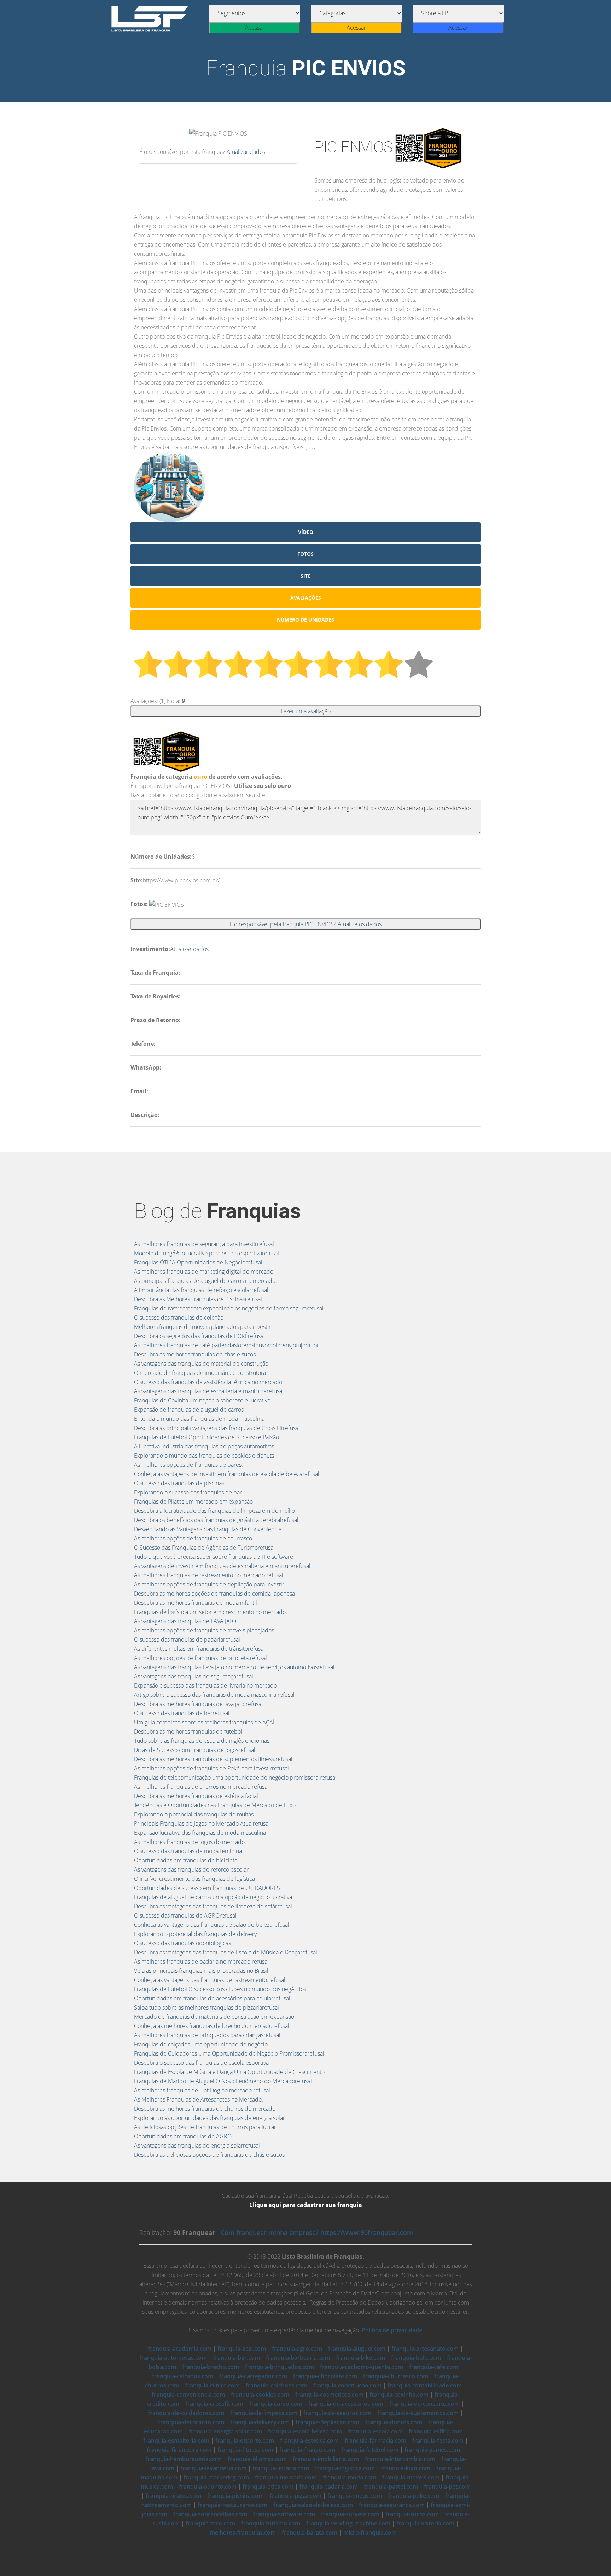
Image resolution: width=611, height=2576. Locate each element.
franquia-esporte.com (245, 2440)
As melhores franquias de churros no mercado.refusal (201, 1787)
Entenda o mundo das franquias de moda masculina (199, 1419)
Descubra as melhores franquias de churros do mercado (205, 2109)
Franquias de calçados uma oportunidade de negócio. (202, 2044)
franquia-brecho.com (211, 2367)
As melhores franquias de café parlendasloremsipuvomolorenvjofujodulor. (227, 1345)
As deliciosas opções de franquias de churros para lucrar (205, 2127)
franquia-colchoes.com (277, 2385)
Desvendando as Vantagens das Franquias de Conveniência (208, 1529)
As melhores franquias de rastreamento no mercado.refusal (209, 1575)
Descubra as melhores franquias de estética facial (196, 1796)
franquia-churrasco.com (396, 2376)
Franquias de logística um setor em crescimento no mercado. (211, 1612)
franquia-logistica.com (345, 2468)
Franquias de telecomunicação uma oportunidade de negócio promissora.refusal (235, 1777)
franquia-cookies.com (260, 2395)
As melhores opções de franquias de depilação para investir (209, 1584)
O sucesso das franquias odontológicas (182, 1943)
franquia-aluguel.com (357, 2349)
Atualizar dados (246, 152)
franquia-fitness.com (245, 2450)
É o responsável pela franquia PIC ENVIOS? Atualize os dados (305, 924)
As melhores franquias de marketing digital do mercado (204, 1272)
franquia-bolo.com (416, 2358)
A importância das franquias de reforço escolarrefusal (201, 1290)
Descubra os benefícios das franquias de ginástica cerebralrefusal (216, 1520)
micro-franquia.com (370, 2532)
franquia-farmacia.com (376, 2440)
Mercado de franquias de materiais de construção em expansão (214, 2017)
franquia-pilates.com (173, 2496)
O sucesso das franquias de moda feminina (188, 1851)
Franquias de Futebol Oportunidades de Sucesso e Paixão (206, 1437)
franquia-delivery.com (260, 2422)
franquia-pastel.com (391, 2486)
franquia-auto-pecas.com (173, 2358)
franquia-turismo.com (271, 2523)
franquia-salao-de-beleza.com (313, 2505)
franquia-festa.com (438, 2440)
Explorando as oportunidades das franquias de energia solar (210, 2118)
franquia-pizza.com (296, 2496)
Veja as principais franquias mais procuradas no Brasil (201, 1971)
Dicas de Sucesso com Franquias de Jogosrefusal (195, 1750)
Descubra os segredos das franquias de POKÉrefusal (199, 1336)
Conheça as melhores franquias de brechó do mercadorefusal (212, 2026)
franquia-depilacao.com (327, 2422)
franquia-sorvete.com (350, 2514)
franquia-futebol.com (370, 2450)
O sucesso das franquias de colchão (179, 1318)
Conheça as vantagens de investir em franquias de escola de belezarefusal (227, 1474)
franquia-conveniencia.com (188, 2395)
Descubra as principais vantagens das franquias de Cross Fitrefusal (217, 1428)
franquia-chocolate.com (325, 2376)
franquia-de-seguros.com (337, 2413)
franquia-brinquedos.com (280, 2367)
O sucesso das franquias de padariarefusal (187, 1639)
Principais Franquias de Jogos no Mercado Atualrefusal (202, 1823)
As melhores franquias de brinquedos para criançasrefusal (207, 2035)
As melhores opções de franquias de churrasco (193, 1538)
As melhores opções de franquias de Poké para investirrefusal (211, 1768)
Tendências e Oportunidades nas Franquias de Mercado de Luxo (215, 1805)
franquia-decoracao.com (191, 2422)
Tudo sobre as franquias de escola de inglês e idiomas (202, 1741)
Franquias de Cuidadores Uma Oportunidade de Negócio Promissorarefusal (229, 2053)
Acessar (255, 28)
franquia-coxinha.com (399, 2395)
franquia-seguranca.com (392, 2505)
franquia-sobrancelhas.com (210, 2514)
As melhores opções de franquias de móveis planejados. (205, 1630)
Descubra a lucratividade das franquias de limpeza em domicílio (214, 1511)
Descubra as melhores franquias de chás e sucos (195, 1354)
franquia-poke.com (414, 2496)
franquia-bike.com (360, 2358)
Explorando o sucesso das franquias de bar (188, 1492)
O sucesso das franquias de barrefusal (182, 1713)
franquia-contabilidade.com (425, 2385)
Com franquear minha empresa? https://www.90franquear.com (317, 2232)
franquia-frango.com (307, 2450)
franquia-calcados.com (183, 2376)
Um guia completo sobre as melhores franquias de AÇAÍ (204, 1722)
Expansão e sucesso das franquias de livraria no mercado (205, 1685)
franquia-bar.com (236, 2358)
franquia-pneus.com (355, 2496)
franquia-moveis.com (411, 2477)
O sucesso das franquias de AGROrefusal (185, 1915)
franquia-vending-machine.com (348, 2523)
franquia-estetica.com (309, 2440)
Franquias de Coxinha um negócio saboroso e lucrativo (202, 1400)
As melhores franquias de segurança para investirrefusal (204, 1244)
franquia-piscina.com (235, 2496)
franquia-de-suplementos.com (418, 2413)
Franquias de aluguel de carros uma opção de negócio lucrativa (213, 1897)
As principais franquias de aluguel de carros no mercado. (205, 1281)
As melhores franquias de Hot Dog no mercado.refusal (202, 2090)
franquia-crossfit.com (214, 2404)
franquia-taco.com (210, 2523)
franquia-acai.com (242, 2349)
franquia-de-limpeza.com (264, 2413)
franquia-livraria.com (281, 2468)
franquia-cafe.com (434, 2367)
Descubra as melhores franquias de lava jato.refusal (198, 1704)
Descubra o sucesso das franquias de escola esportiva (201, 2063)
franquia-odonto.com (208, 2486)
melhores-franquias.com (243, 2532)
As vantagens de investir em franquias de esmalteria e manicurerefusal (222, 1566)
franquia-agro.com (297, 2349)
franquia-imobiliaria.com (326, 2459)
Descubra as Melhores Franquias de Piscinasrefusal (198, 1299)
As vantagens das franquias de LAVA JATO (185, 1621)
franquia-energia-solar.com (225, 2431)
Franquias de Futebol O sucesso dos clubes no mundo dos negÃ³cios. (221, 1989)
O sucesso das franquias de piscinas (179, 1483)
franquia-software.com (284, 2514)
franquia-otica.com (268, 2486)
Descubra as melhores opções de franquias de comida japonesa (214, 1594)
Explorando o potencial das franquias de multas (194, 1814)
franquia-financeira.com (179, 2450)
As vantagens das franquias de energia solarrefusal (197, 2145)
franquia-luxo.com (406, 2468)
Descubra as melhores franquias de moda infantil (196, 1603)
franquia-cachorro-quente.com (362, 2367)
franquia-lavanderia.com (213, 2468)
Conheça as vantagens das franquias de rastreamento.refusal (210, 1980)
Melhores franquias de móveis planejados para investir (202, 1327)
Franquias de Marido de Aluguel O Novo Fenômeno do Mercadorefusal (223, 2081)
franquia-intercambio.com (400, 2459)
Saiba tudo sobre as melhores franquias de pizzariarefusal (206, 2007)
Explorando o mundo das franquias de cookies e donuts (204, 1456)
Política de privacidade (392, 2330)
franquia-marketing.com (216, 2477)
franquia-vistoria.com (425, 2523)
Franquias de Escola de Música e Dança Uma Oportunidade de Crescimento (229, 2072)
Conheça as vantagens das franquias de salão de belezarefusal (212, 1925)
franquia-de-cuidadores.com (186, 2413)
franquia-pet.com (447, 2486)
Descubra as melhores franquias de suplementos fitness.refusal (213, 1759)
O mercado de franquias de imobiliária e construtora (200, 1373)
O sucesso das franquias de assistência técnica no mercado (208, 1382)
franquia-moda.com (350, 2477)
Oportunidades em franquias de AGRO (183, 2136)
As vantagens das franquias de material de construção (201, 1364)
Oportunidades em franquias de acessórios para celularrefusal (212, 1998)
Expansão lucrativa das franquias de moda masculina (200, 1833)
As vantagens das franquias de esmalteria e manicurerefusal (209, 1391)
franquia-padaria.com (329, 2486)
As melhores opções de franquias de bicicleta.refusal (200, 1658)
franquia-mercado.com (286, 2477)
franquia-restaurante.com (232, 2505)
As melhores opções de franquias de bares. (188, 1465)
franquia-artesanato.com (425, 2349)
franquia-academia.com (180, 2349)
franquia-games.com (432, 2450)
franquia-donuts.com (394, 2422)
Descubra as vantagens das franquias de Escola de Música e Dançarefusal (226, 1952)
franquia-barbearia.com (298, 2358)
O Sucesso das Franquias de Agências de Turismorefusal (204, 1548)
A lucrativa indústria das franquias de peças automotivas (204, 1446)
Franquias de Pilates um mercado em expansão (193, 1502)
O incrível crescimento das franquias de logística (194, 1879)
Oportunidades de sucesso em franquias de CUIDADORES (207, 1888)
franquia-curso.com (276, 2404)
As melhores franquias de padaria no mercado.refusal (201, 1961)
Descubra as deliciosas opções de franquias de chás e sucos (209, 2155)
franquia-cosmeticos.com (329, 2395)
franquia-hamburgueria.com (184, 2459)
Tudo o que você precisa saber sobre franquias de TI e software (214, 1557)
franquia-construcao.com (347, 2385)
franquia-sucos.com (412, 2514)
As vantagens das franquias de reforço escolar (191, 1869)
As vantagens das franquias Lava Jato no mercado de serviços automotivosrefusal (234, 1667)
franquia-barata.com (310, 2532)
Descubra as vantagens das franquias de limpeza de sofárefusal (213, 1906)
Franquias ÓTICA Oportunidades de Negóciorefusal (198, 1262)
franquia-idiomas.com (257, 2459)
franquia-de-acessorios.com (346, 2404)
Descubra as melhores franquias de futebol (188, 1731)
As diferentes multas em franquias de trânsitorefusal (199, 1649)
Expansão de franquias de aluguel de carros (189, 1410)
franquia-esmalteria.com (176, 2440)
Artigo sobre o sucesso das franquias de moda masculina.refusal (214, 1695)
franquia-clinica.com (213, 2385)
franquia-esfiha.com (436, 2431)
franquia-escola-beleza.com (305, 2431)
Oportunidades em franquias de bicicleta (186, 1860)
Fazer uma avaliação (306, 711)
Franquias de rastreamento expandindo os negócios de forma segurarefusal (229, 1308)
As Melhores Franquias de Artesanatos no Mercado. (199, 2099)
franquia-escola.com (375, 2431)
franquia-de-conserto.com (424, 2404)
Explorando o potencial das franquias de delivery (195, 1934)
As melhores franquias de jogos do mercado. (190, 1842)
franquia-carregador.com (253, 2376)
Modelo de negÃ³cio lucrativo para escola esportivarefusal (206, 1253)
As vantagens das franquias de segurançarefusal (194, 1676)
